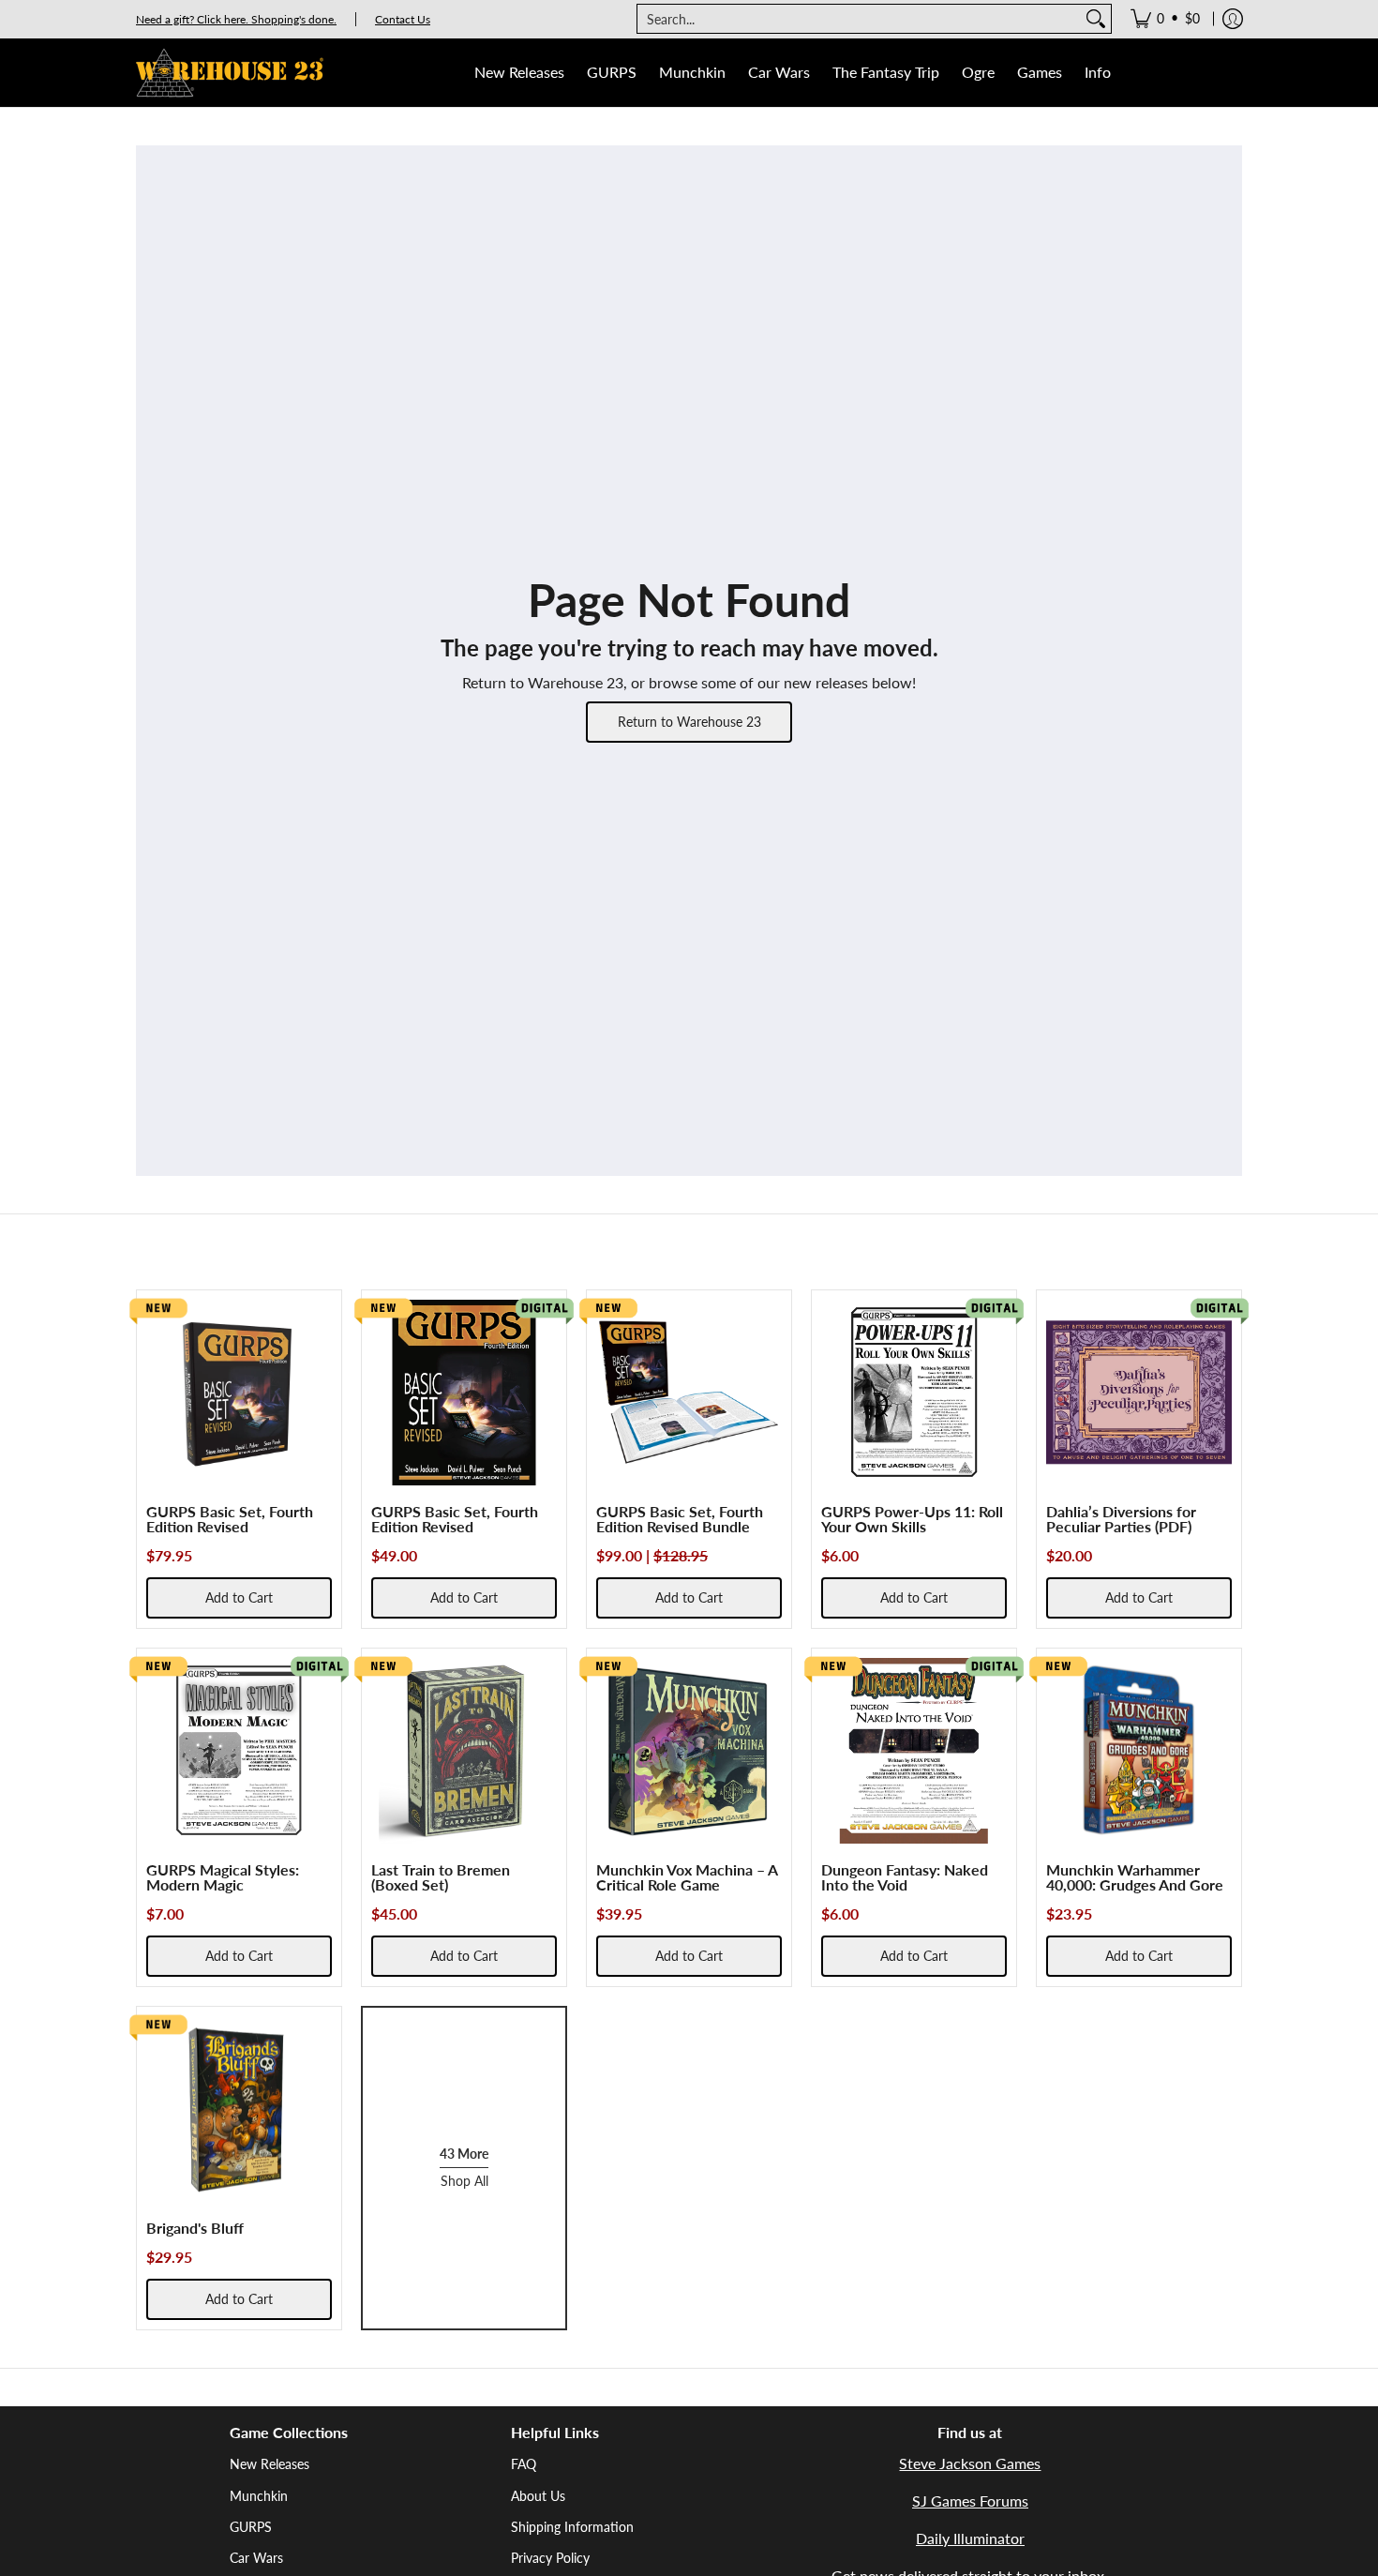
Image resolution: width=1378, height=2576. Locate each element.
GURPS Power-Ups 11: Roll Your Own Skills (912, 1519)
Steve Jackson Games (970, 2463)
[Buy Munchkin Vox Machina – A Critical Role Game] (689, 1751)
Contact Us (403, 19)
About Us (538, 2496)
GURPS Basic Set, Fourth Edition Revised (230, 1519)
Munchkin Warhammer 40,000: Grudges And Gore (1135, 1877)
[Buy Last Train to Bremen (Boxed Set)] (464, 1751)
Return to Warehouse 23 (689, 722)
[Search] (1096, 19)
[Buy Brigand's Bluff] (239, 2109)
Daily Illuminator (970, 2538)
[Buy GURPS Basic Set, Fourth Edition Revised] (239, 1393)
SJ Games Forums (970, 2501)
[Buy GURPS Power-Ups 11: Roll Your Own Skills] (914, 1393)
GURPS (251, 2527)
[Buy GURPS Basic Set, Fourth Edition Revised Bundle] (689, 1393)
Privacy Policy (550, 2558)
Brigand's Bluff (195, 2228)
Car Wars (256, 2558)
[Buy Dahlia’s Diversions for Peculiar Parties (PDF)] (1139, 1393)
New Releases (270, 2464)
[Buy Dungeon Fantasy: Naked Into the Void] (914, 1751)
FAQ (524, 2464)
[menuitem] (1165, 19)
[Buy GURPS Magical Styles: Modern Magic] (239, 1751)
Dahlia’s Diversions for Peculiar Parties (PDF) (1121, 1519)
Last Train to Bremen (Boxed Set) (441, 1877)
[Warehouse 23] (230, 73)
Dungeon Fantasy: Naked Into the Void (905, 1877)
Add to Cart (239, 1597)
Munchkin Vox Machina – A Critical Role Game (687, 1877)
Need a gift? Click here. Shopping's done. (236, 19)
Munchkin (259, 2496)
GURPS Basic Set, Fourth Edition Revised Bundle (680, 1519)
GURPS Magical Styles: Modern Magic (223, 1877)
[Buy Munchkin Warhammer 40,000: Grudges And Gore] (1139, 1751)
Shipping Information (572, 2527)
